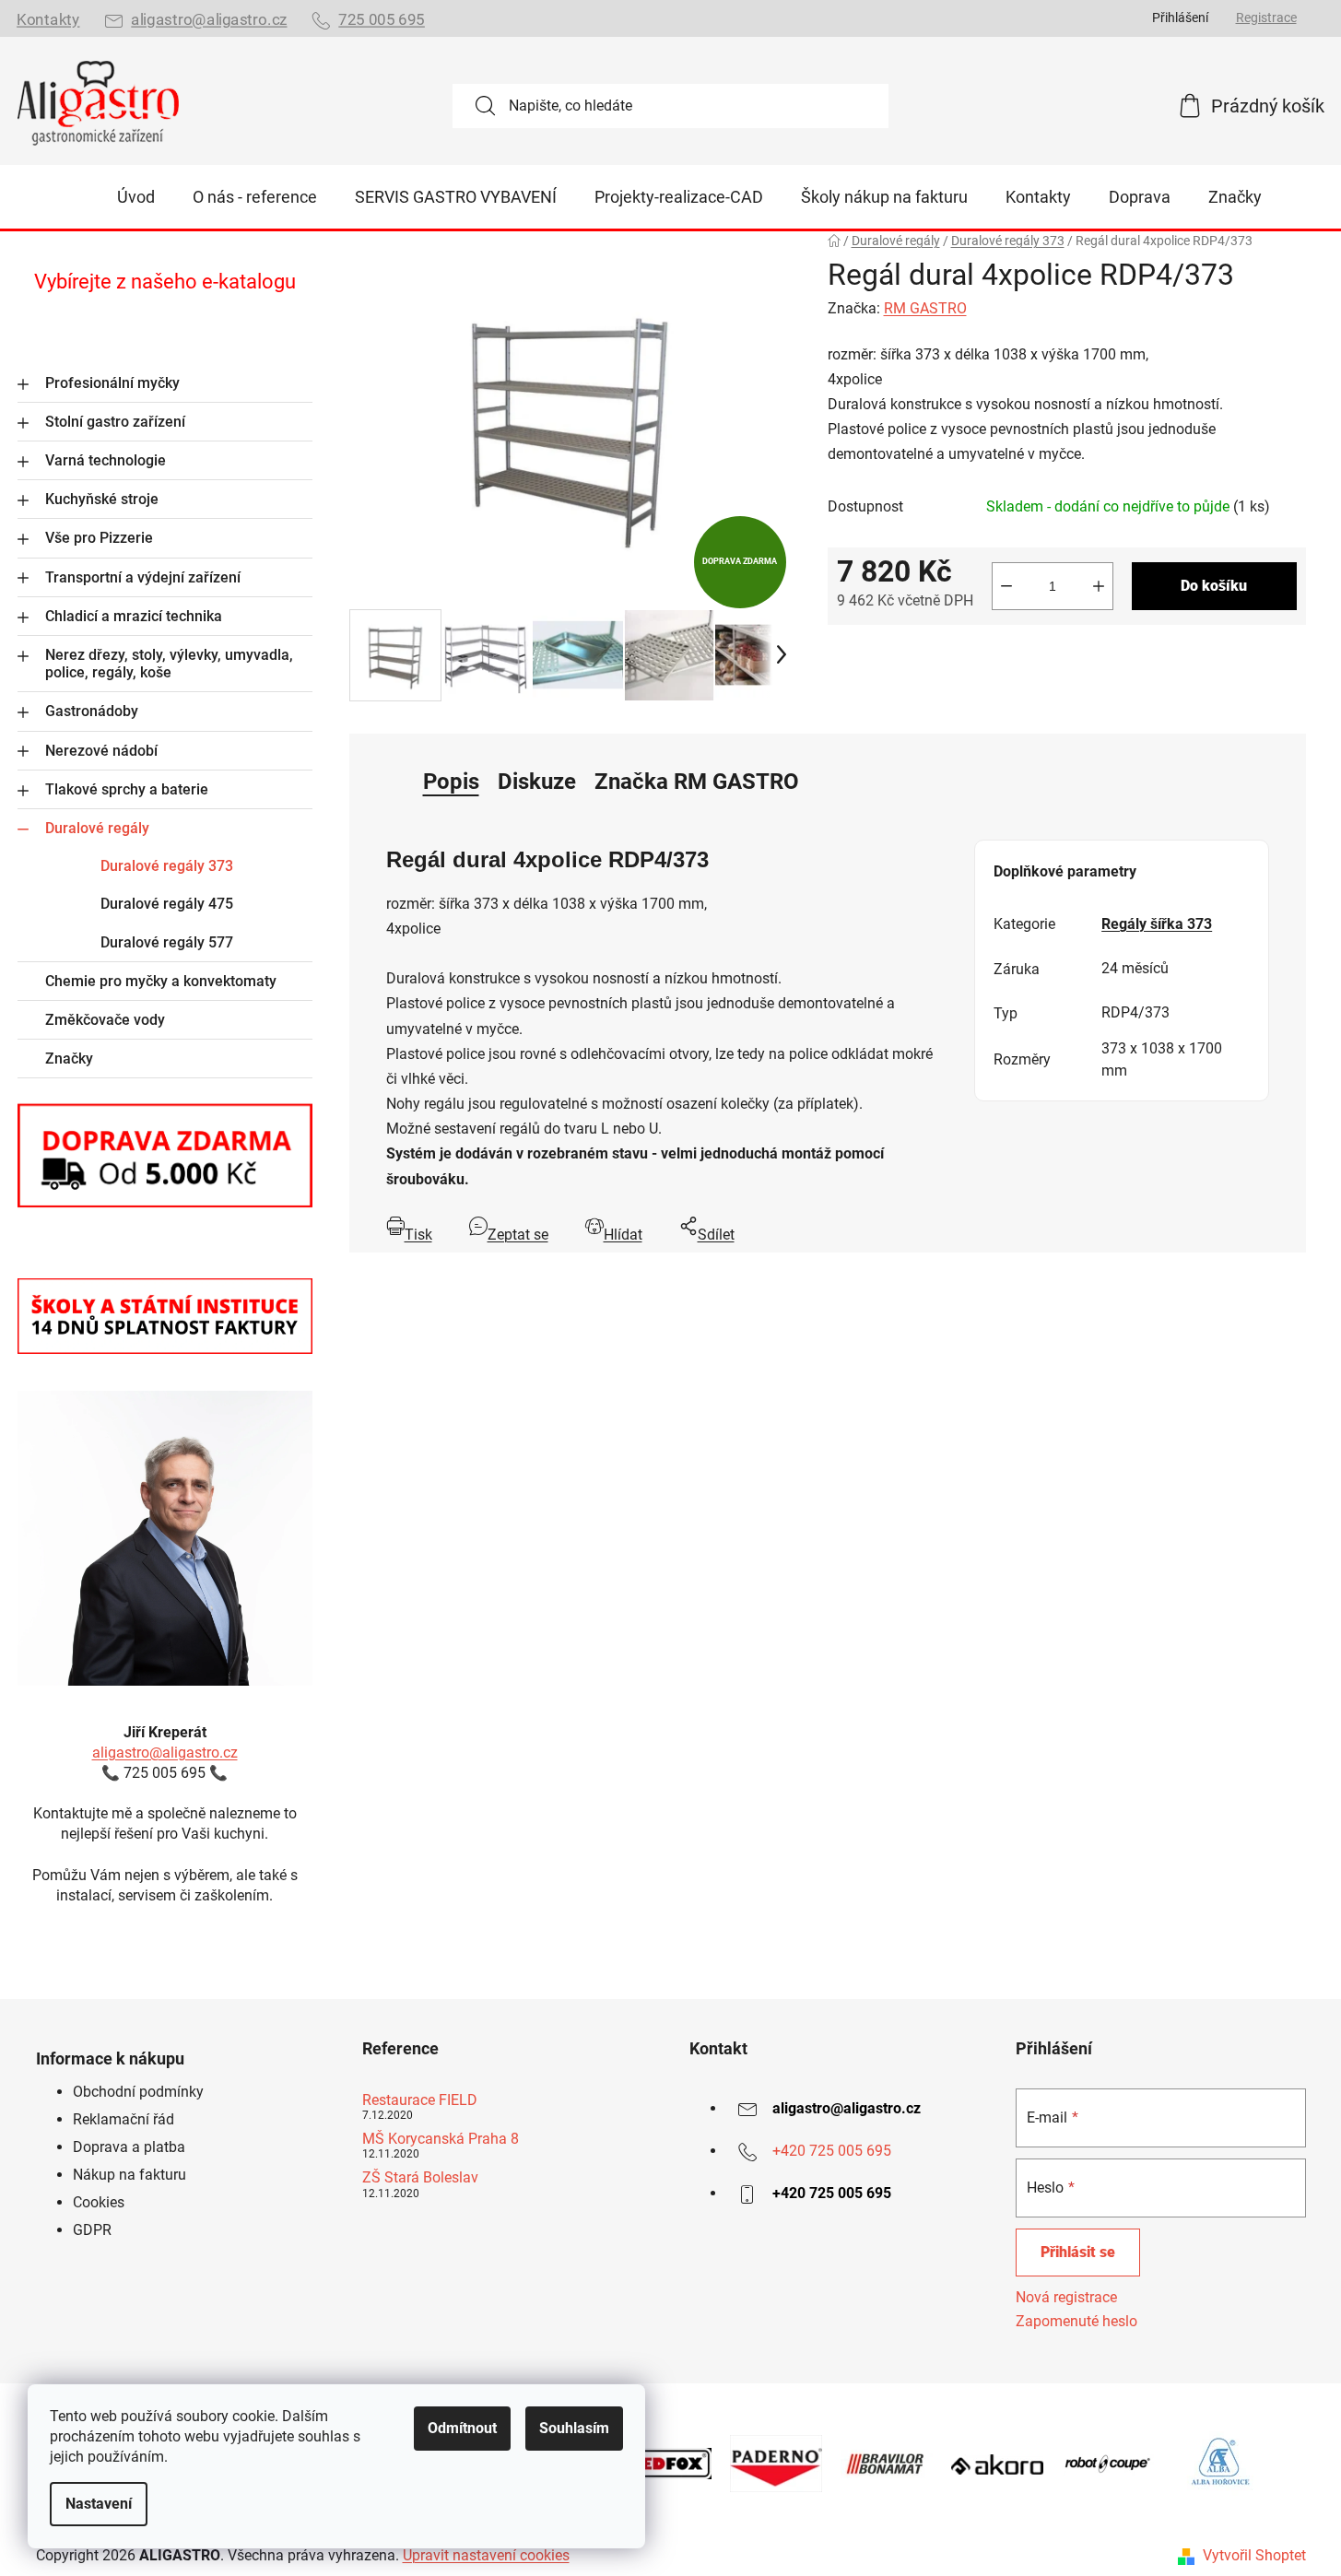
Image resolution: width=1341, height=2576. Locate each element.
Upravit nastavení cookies (486, 2555)
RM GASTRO (925, 308)
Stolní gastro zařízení (115, 422)
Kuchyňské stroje (102, 499)
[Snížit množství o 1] (1006, 586)
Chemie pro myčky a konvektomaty (161, 981)
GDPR (92, 2230)
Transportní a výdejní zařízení (143, 577)
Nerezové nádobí (101, 751)
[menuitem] (136, 197)
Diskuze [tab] (537, 782)
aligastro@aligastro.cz (209, 20)
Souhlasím (574, 2428)
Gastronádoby (92, 711)
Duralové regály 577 (167, 942)
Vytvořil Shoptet (1254, 2555)
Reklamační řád (124, 2119)
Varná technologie (106, 460)
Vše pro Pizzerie (99, 538)
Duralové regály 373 (167, 866)
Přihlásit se (1078, 2252)
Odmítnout (462, 2428)
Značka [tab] (697, 782)
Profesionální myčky (112, 383)
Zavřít (931, 654)
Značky (69, 1059)
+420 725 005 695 (832, 2151)
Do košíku (1214, 586)
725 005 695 (382, 20)
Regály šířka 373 (1157, 924)
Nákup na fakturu (129, 2175)
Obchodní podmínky (138, 2092)
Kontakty (48, 20)
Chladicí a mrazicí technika (134, 616)
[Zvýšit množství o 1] (1099, 586)
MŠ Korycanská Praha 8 (441, 2139)
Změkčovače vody (105, 1020)
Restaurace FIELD (420, 2100)
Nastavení (99, 2504)
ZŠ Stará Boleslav (420, 2178)
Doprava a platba (129, 2147)
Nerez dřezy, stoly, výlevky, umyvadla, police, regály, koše (169, 664)
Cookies (99, 2202)
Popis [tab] (451, 782)
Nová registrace (1066, 2297)
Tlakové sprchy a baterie (127, 789)
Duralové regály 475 (167, 904)
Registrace (1266, 18)
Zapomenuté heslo (1076, 2321)
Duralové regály (97, 828)
